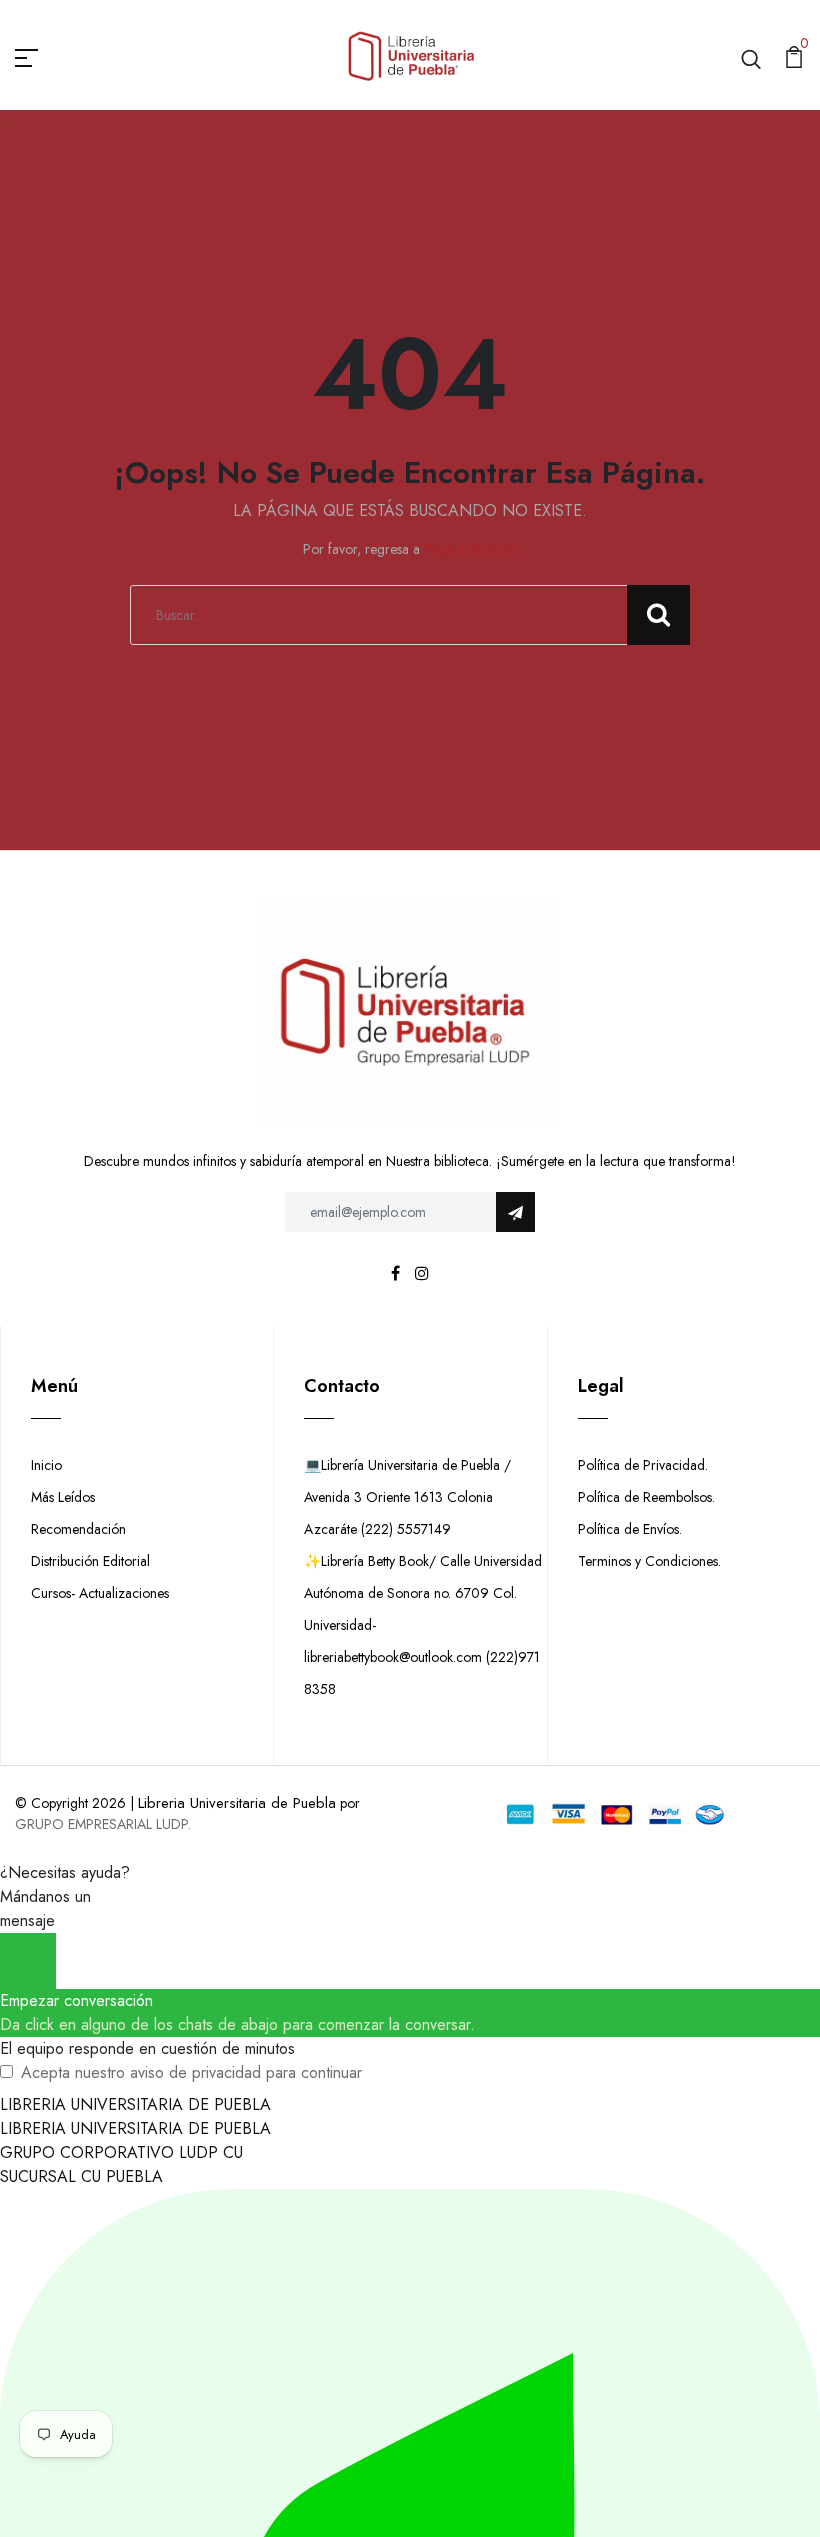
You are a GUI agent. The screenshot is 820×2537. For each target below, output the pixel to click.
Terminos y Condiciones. (649, 1561)
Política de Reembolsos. (646, 1497)
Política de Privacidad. (643, 1465)
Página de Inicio (471, 549)
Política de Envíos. (630, 1529)
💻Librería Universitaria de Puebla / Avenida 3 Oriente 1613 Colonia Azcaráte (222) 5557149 (407, 1497)
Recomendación (78, 1529)
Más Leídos (63, 1497)
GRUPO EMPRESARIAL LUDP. (103, 1824)
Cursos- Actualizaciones (100, 1593)
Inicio (46, 1465)
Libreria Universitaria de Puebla (237, 1803)
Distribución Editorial (90, 1561)
